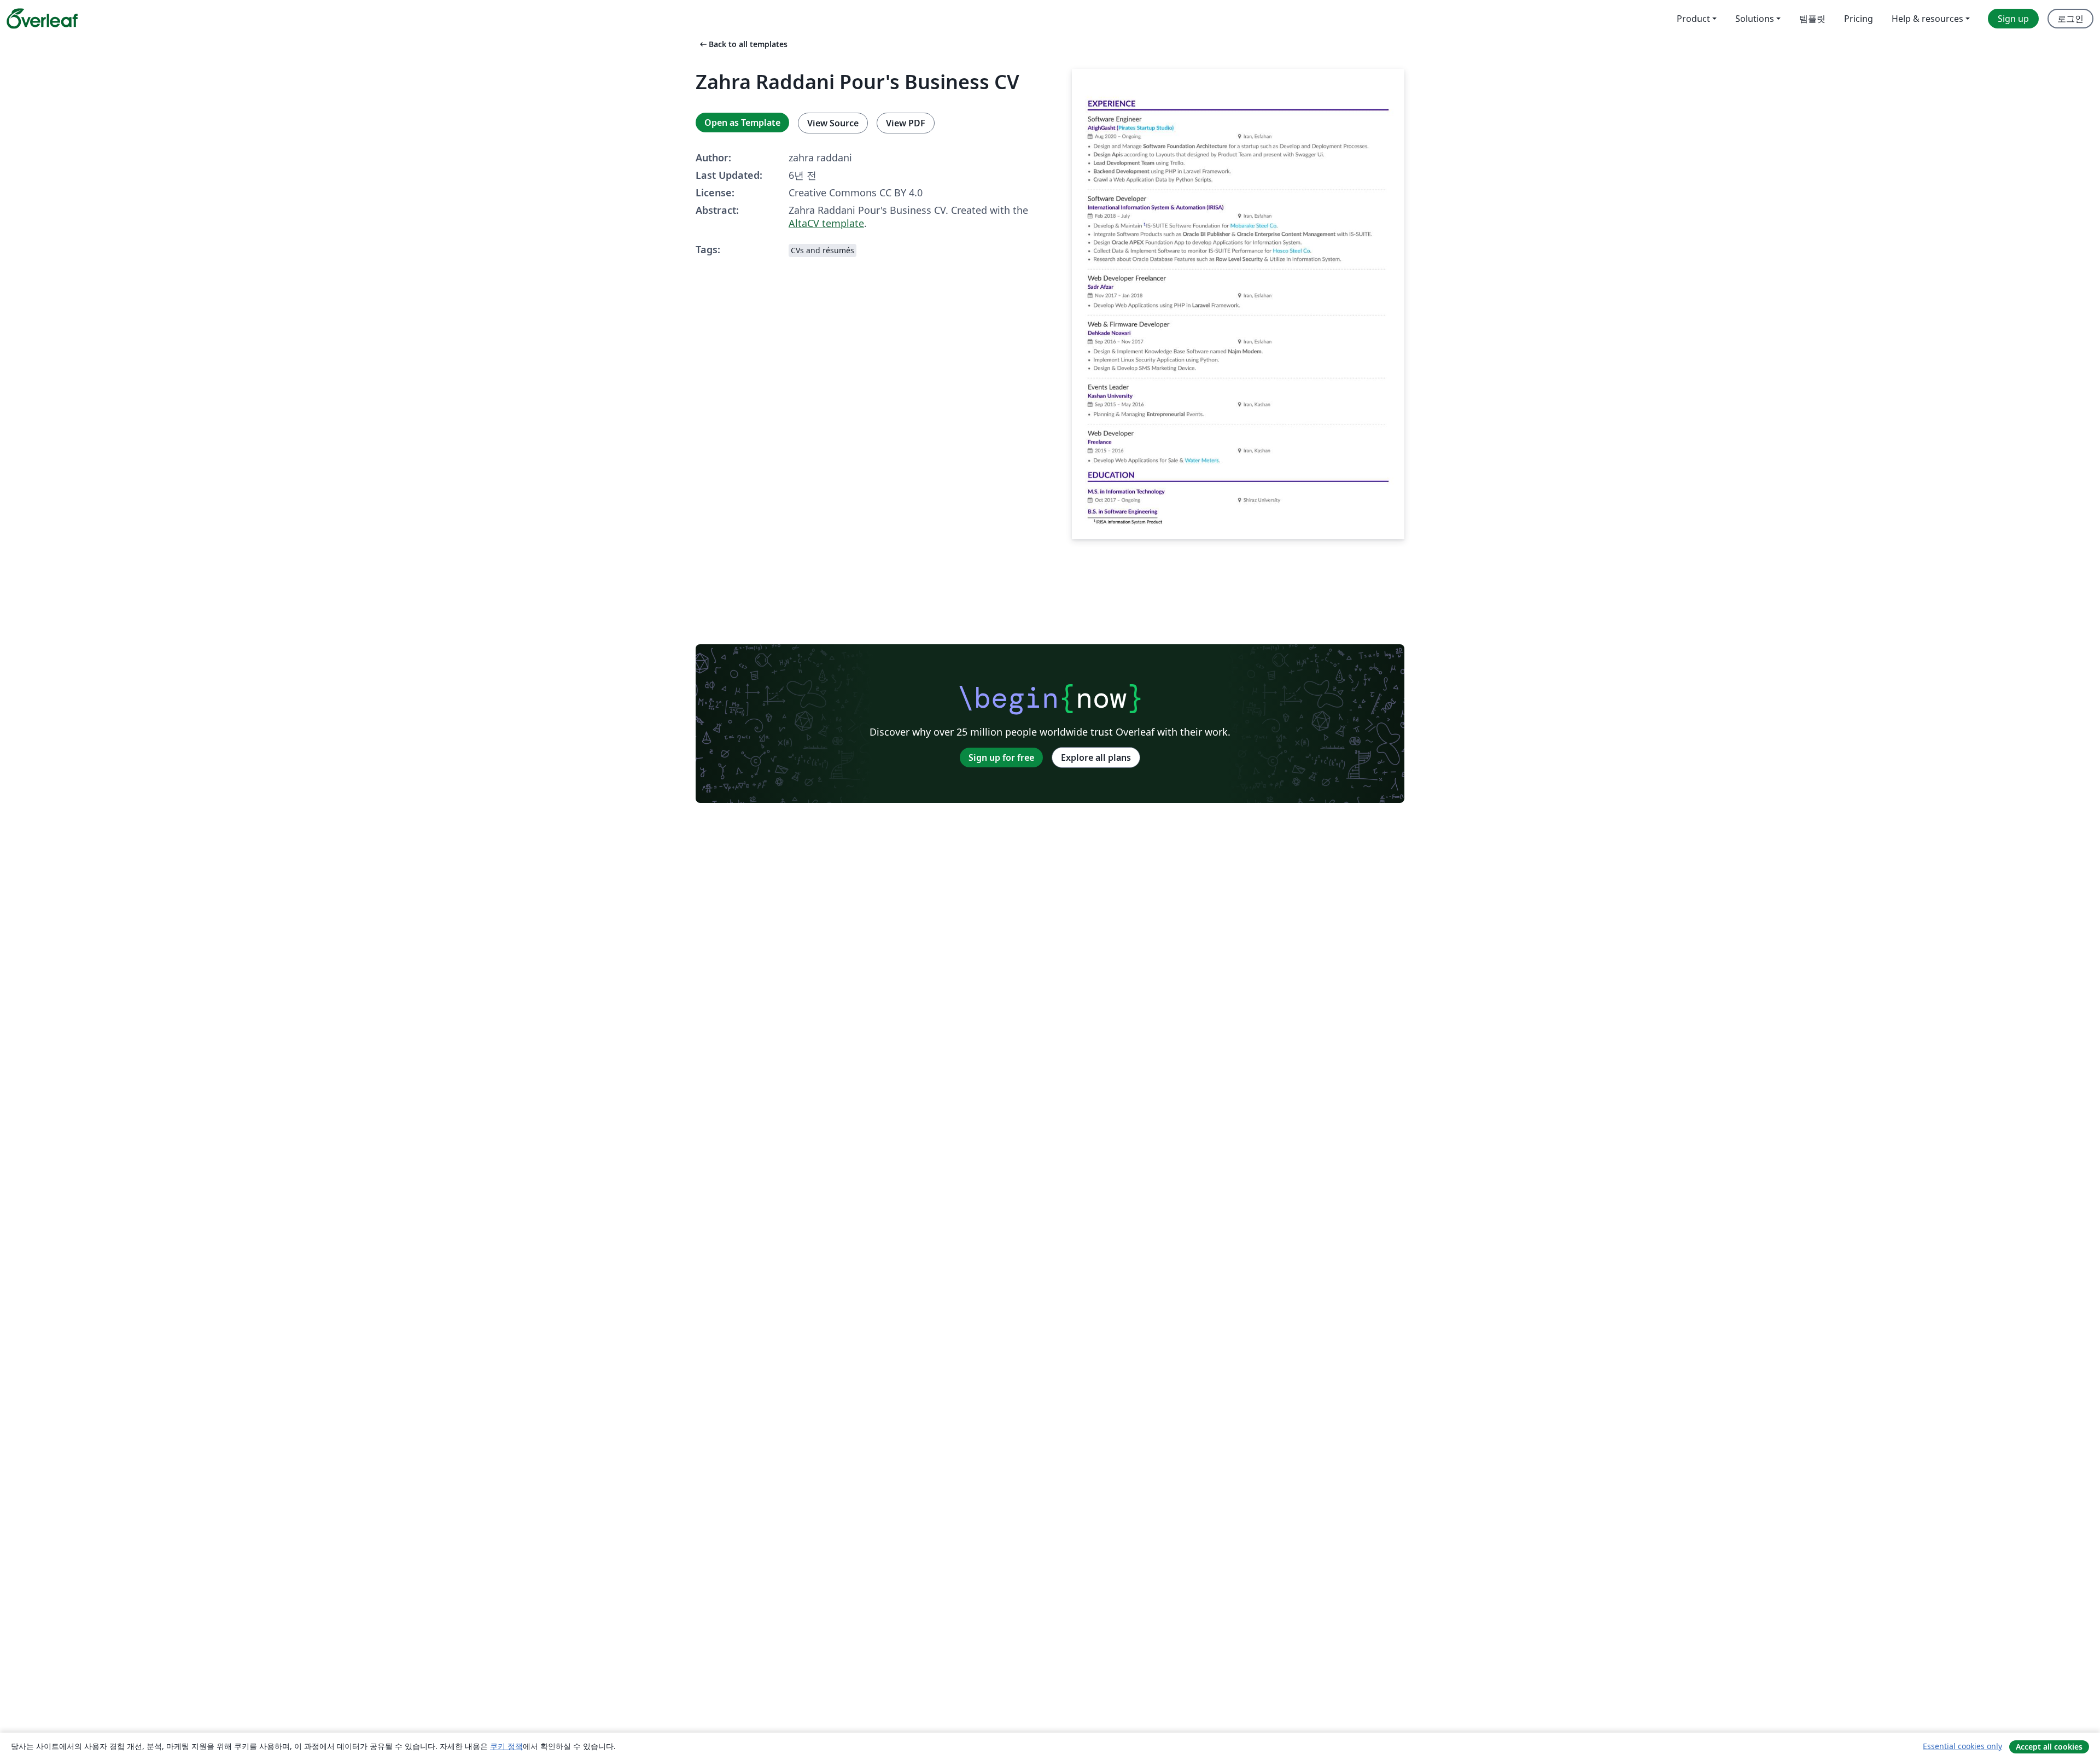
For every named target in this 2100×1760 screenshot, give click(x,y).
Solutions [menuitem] (1755, 19)
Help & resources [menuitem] (1927, 19)
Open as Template (742, 123)
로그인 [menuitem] (2070, 19)
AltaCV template (826, 223)
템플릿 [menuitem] (1812, 19)
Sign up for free (1001, 757)
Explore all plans (1096, 757)
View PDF (906, 123)
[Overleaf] (42, 19)
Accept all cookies (2049, 1747)
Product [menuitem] (1693, 19)
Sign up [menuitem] (2013, 19)
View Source (833, 123)
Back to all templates (743, 44)
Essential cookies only (1962, 1746)
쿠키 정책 (506, 1746)
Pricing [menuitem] (1859, 19)
